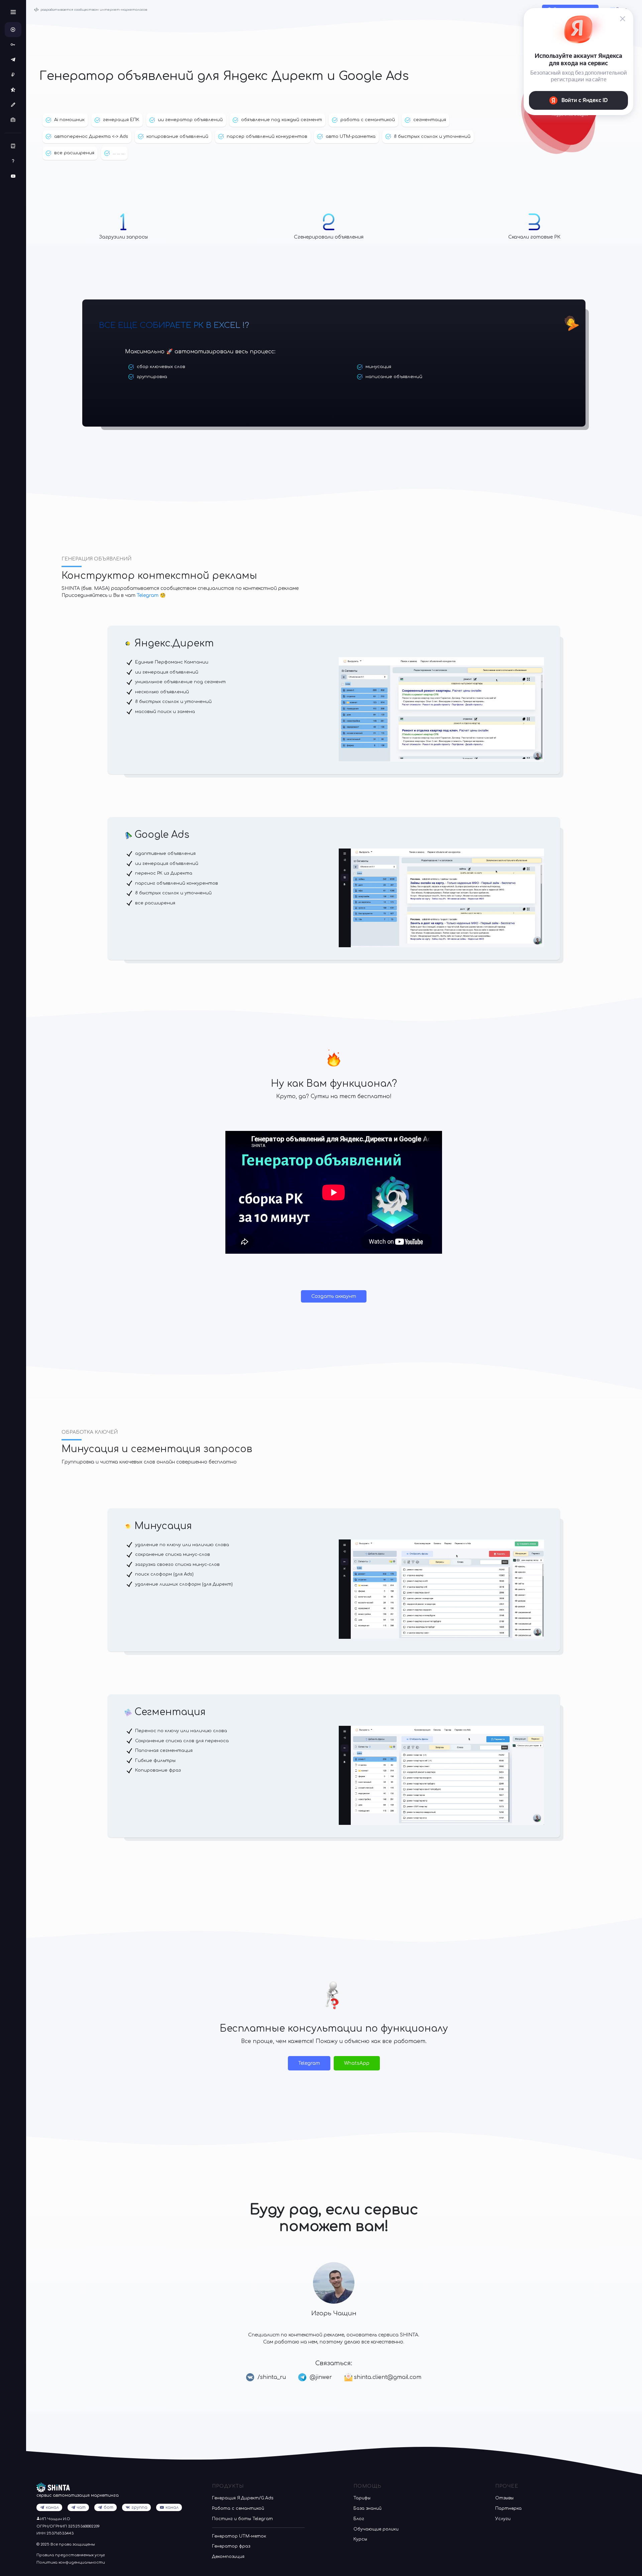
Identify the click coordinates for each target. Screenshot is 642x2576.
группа (139, 2507)
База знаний (367, 2508)
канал (172, 2507)
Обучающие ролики (376, 2529)
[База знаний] (13, 161)
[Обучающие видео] (13, 176)
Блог (359, 2519)
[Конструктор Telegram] (13, 60)
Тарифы (362, 2498)
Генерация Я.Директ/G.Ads (243, 2498)
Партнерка (508, 2508)
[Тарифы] (13, 75)
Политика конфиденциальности (71, 2562)
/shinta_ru (272, 2377)
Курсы (360, 2539)
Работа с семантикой (238, 2508)
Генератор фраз (231, 2546)
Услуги (503, 2519)
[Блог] (13, 146)
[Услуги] (13, 120)
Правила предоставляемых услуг (71, 2555)
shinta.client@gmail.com (387, 2377)
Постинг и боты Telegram (242, 2519)
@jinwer (321, 2377)
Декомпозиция (228, 2557)
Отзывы (504, 2498)
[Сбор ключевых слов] (13, 45)
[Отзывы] (13, 90)
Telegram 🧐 (151, 595)
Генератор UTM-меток (239, 2536)
